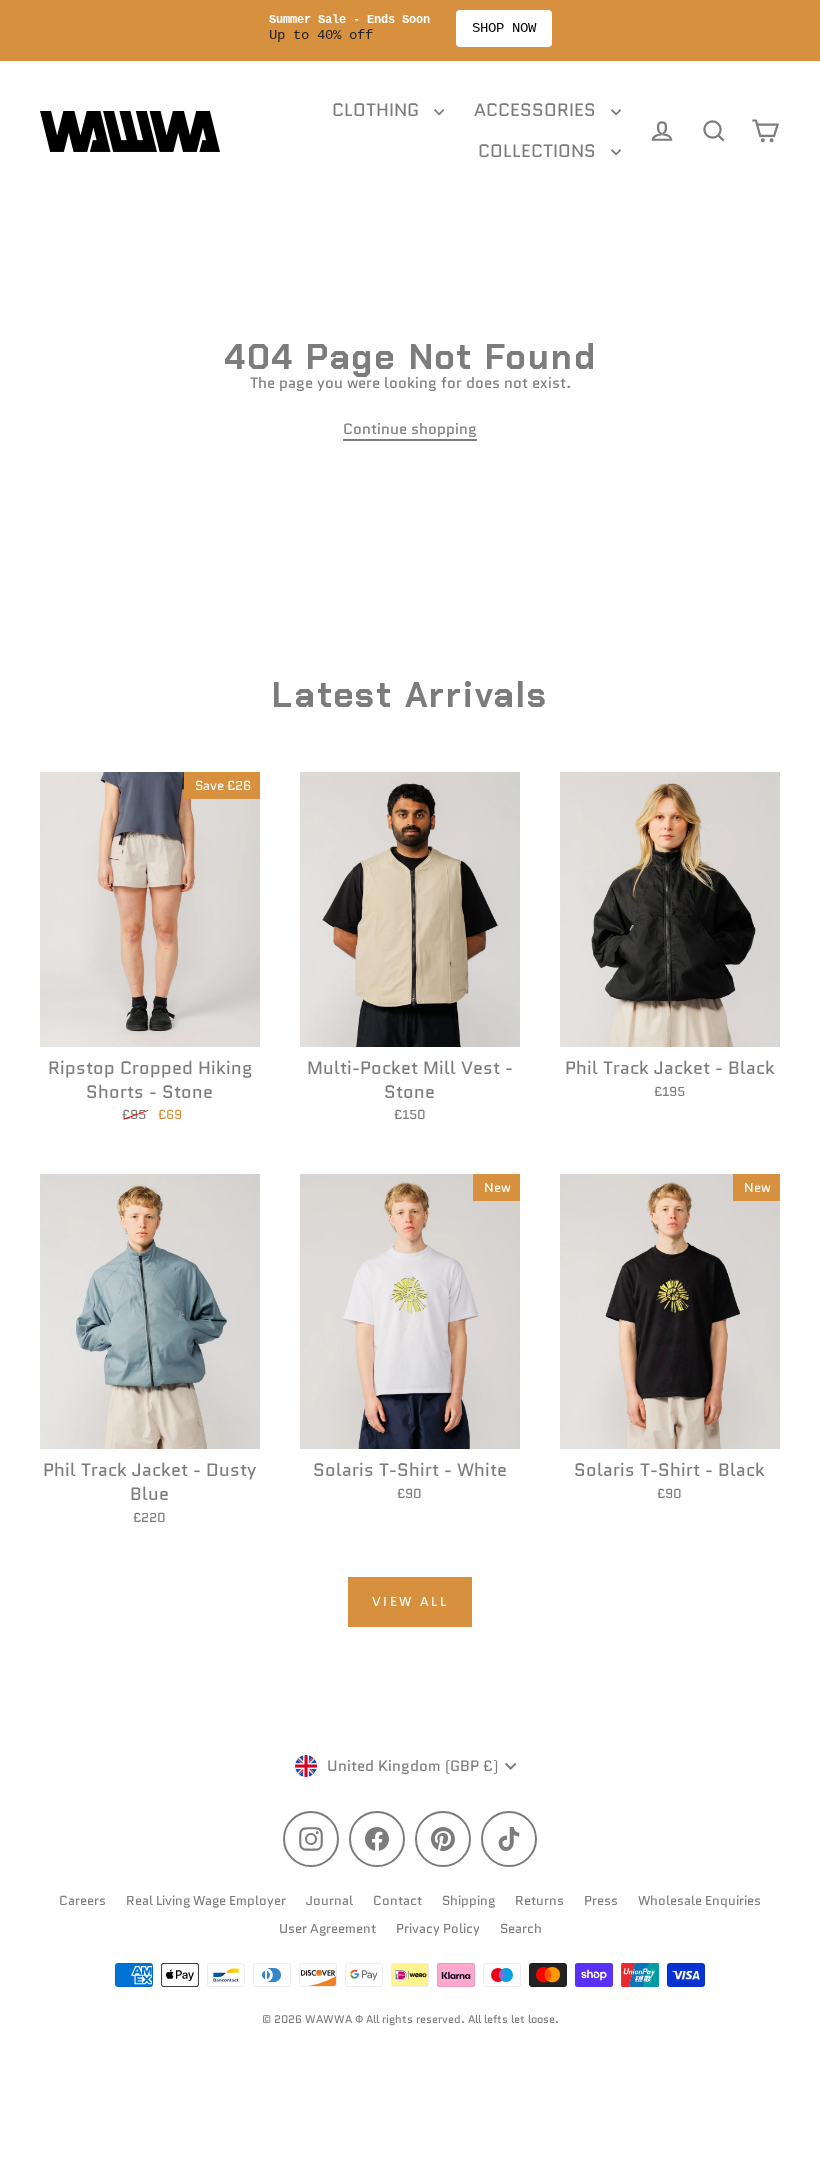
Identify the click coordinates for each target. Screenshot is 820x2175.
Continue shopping (410, 429)
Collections (539, 151)
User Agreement (327, 1928)
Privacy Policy (438, 1928)
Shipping (468, 1900)
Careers (82, 1900)
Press (601, 1900)
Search (521, 1928)
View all (410, 1601)
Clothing (378, 110)
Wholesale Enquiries (699, 1900)
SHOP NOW (504, 28)
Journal (329, 1900)
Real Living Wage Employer (206, 1900)
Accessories (537, 110)
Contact (397, 1900)
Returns (539, 1900)
